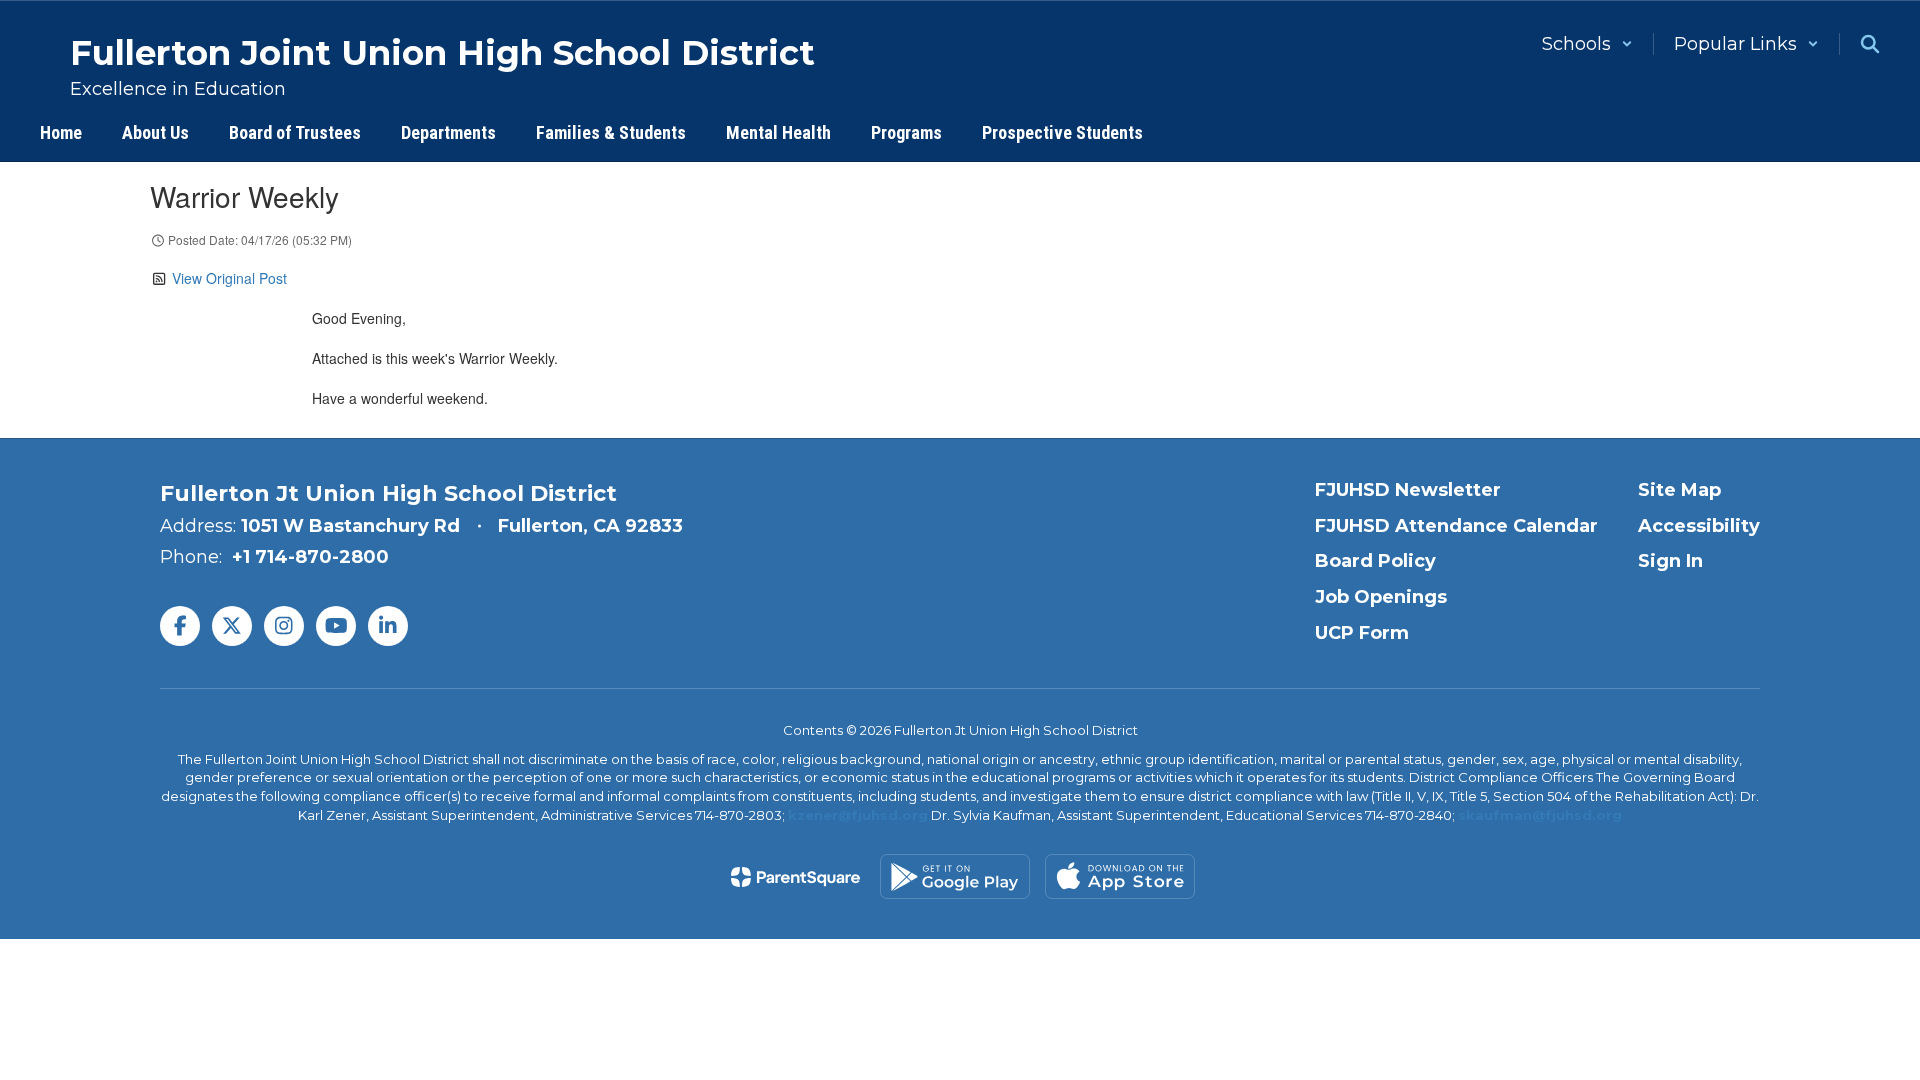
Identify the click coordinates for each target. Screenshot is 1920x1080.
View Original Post (229, 278)
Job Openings (1381, 597)
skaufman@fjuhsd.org (1540, 815)
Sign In (1670, 561)
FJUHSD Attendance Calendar (1456, 526)
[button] (1587, 44)
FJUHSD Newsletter (1408, 490)
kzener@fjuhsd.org (858, 815)
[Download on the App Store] (1120, 876)
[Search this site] (1870, 44)
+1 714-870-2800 (310, 557)
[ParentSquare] (795, 877)
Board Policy (1375, 561)
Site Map (1679, 490)
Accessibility (1699, 526)
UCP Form (1362, 633)
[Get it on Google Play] (955, 876)
